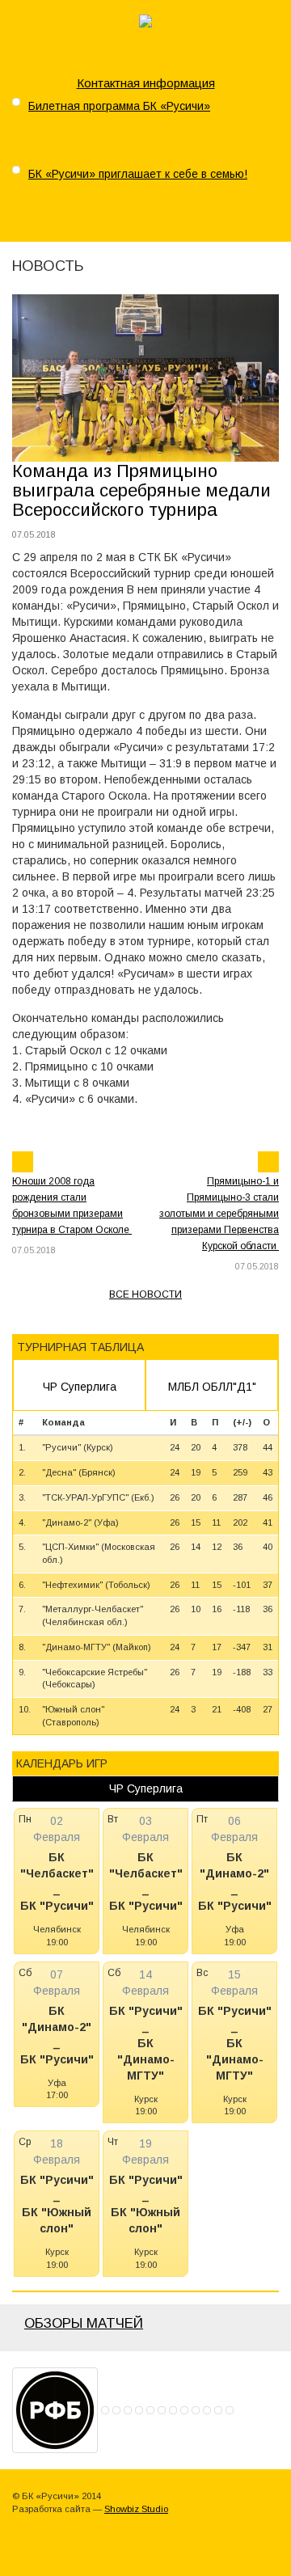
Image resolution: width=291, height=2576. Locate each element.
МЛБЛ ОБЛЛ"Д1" (212, 1387)
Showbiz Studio (136, 2509)
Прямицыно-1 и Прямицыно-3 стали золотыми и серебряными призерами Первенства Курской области (219, 1214)
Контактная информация (146, 83)
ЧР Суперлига (80, 1387)
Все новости (145, 1294)
